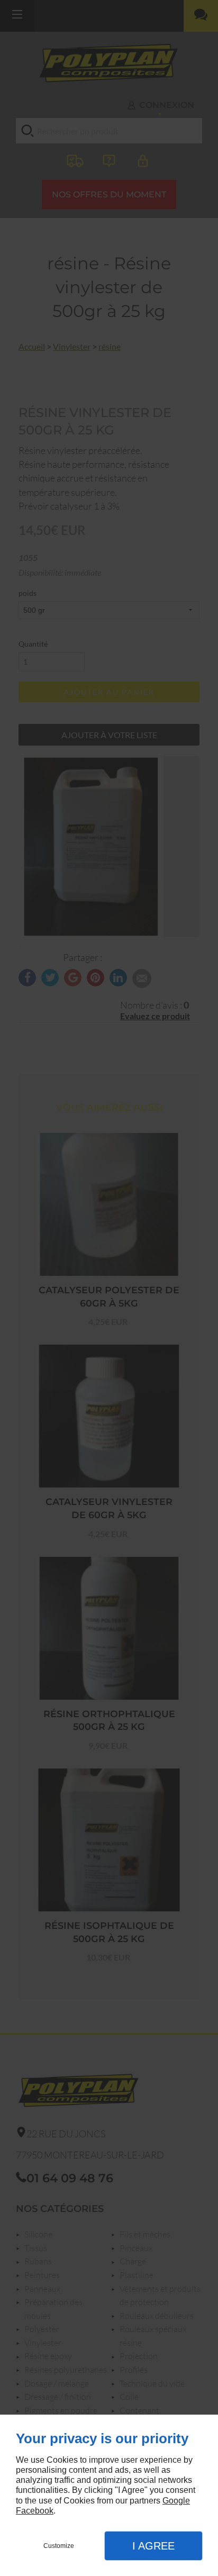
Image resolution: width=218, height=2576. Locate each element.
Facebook (35, 2511)
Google (176, 2501)
